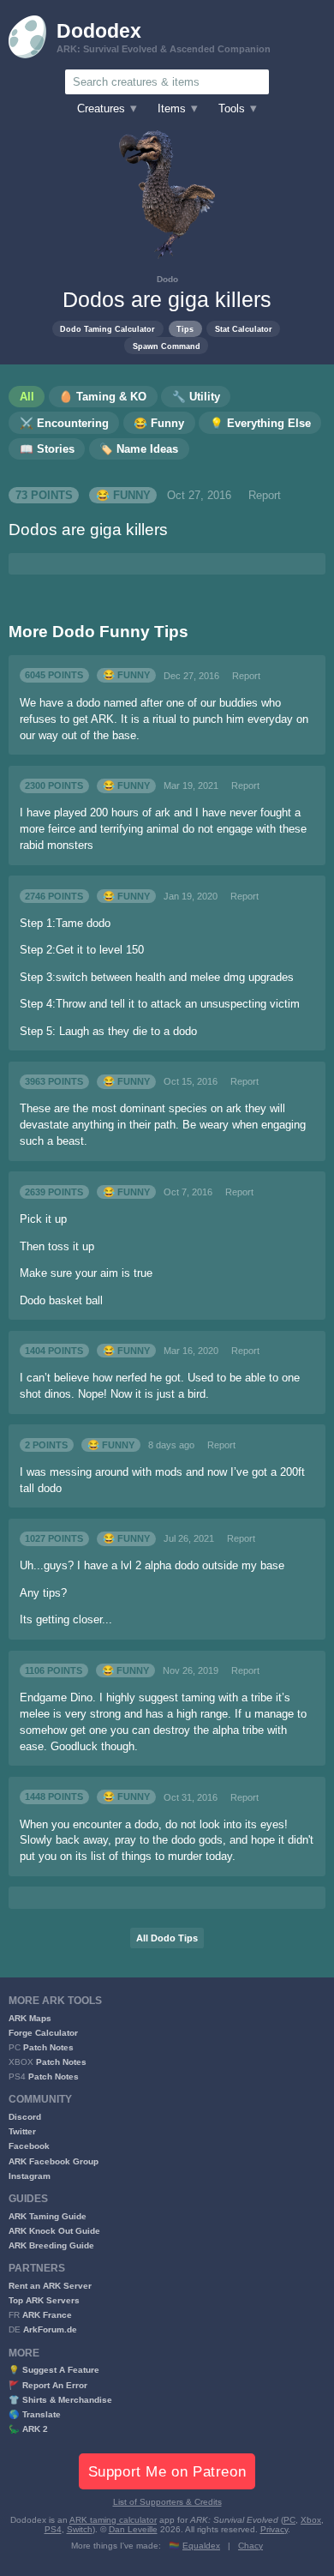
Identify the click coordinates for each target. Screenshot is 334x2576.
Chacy (250, 2546)
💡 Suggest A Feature (54, 2370)
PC (289, 2520)
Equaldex (201, 2546)
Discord (25, 2117)
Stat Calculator (244, 329)
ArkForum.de (50, 2329)
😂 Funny (123, 496)
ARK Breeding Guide (51, 2245)
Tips (185, 329)
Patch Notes (48, 2047)
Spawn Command (167, 346)
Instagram (30, 2176)
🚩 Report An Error (48, 2385)
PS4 (53, 2529)
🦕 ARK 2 (28, 2429)
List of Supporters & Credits (167, 2502)
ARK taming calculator (113, 2520)
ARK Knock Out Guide (54, 2231)
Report (265, 496)
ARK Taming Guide (48, 2216)
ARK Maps (30, 2018)
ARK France (47, 2315)
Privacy (274, 2529)
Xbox (311, 2520)
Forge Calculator (43, 2033)
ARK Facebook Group (54, 2161)
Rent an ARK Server (50, 2286)
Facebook (29, 2146)
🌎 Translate (35, 2414)
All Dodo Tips (167, 1938)
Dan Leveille (133, 2529)
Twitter (22, 2131)
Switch (80, 2529)
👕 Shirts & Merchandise (60, 2400)
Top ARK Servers (44, 2300)
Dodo (167, 279)
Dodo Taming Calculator (107, 329)
